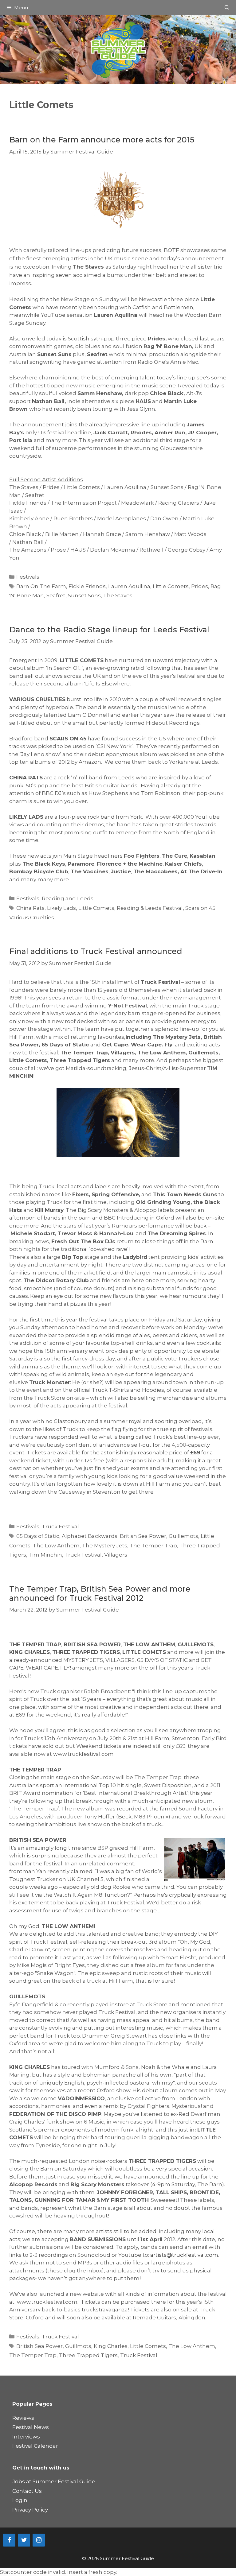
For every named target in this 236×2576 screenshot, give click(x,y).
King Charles (111, 2346)
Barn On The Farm (41, 586)
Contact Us (27, 2491)
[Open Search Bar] (227, 8)
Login (20, 2500)
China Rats (30, 908)
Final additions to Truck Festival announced (96, 951)
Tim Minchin (45, 1555)
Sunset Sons (84, 596)
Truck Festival (60, 1527)
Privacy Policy (30, 2510)
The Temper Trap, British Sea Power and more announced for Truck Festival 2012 (100, 1593)
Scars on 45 (200, 908)
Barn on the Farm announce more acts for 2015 (102, 140)
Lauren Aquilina (129, 586)
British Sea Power (143, 1536)
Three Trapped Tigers (88, 2355)
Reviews (23, 2418)
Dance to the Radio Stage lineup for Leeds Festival (109, 630)
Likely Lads (61, 908)
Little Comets (171, 586)
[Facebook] (9, 2540)
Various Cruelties (32, 918)
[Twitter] (24, 2540)
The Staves (118, 596)
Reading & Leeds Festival (150, 908)
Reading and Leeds (68, 898)
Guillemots (183, 1536)
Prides (200, 586)
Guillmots (78, 2346)
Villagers (116, 1555)
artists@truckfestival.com (184, 2255)
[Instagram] (39, 2540)
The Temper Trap (153, 1546)
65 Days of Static (38, 1536)
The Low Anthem (56, 1546)
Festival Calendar (35, 2446)
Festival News (31, 2427)
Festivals (28, 577)
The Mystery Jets (105, 1546)
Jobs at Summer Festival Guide (54, 2481)
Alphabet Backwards (90, 1536)
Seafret (56, 596)
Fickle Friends (87, 586)
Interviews (26, 2437)
